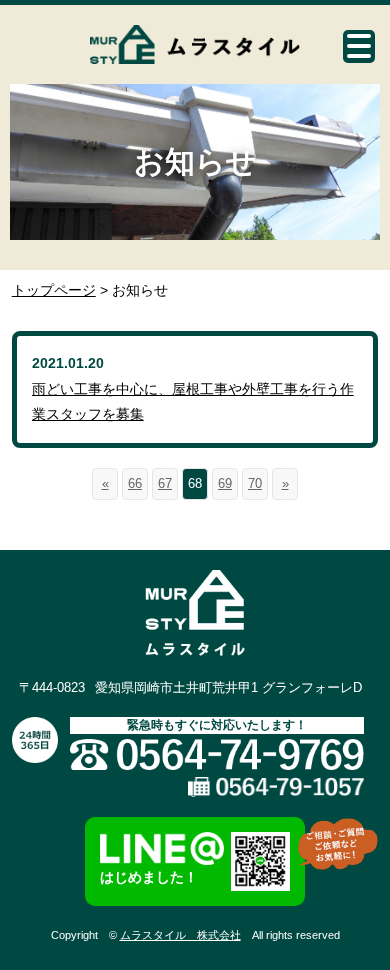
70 (255, 483)
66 (135, 483)
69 (225, 483)
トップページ (54, 290)
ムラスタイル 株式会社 (180, 935)
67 (165, 483)
